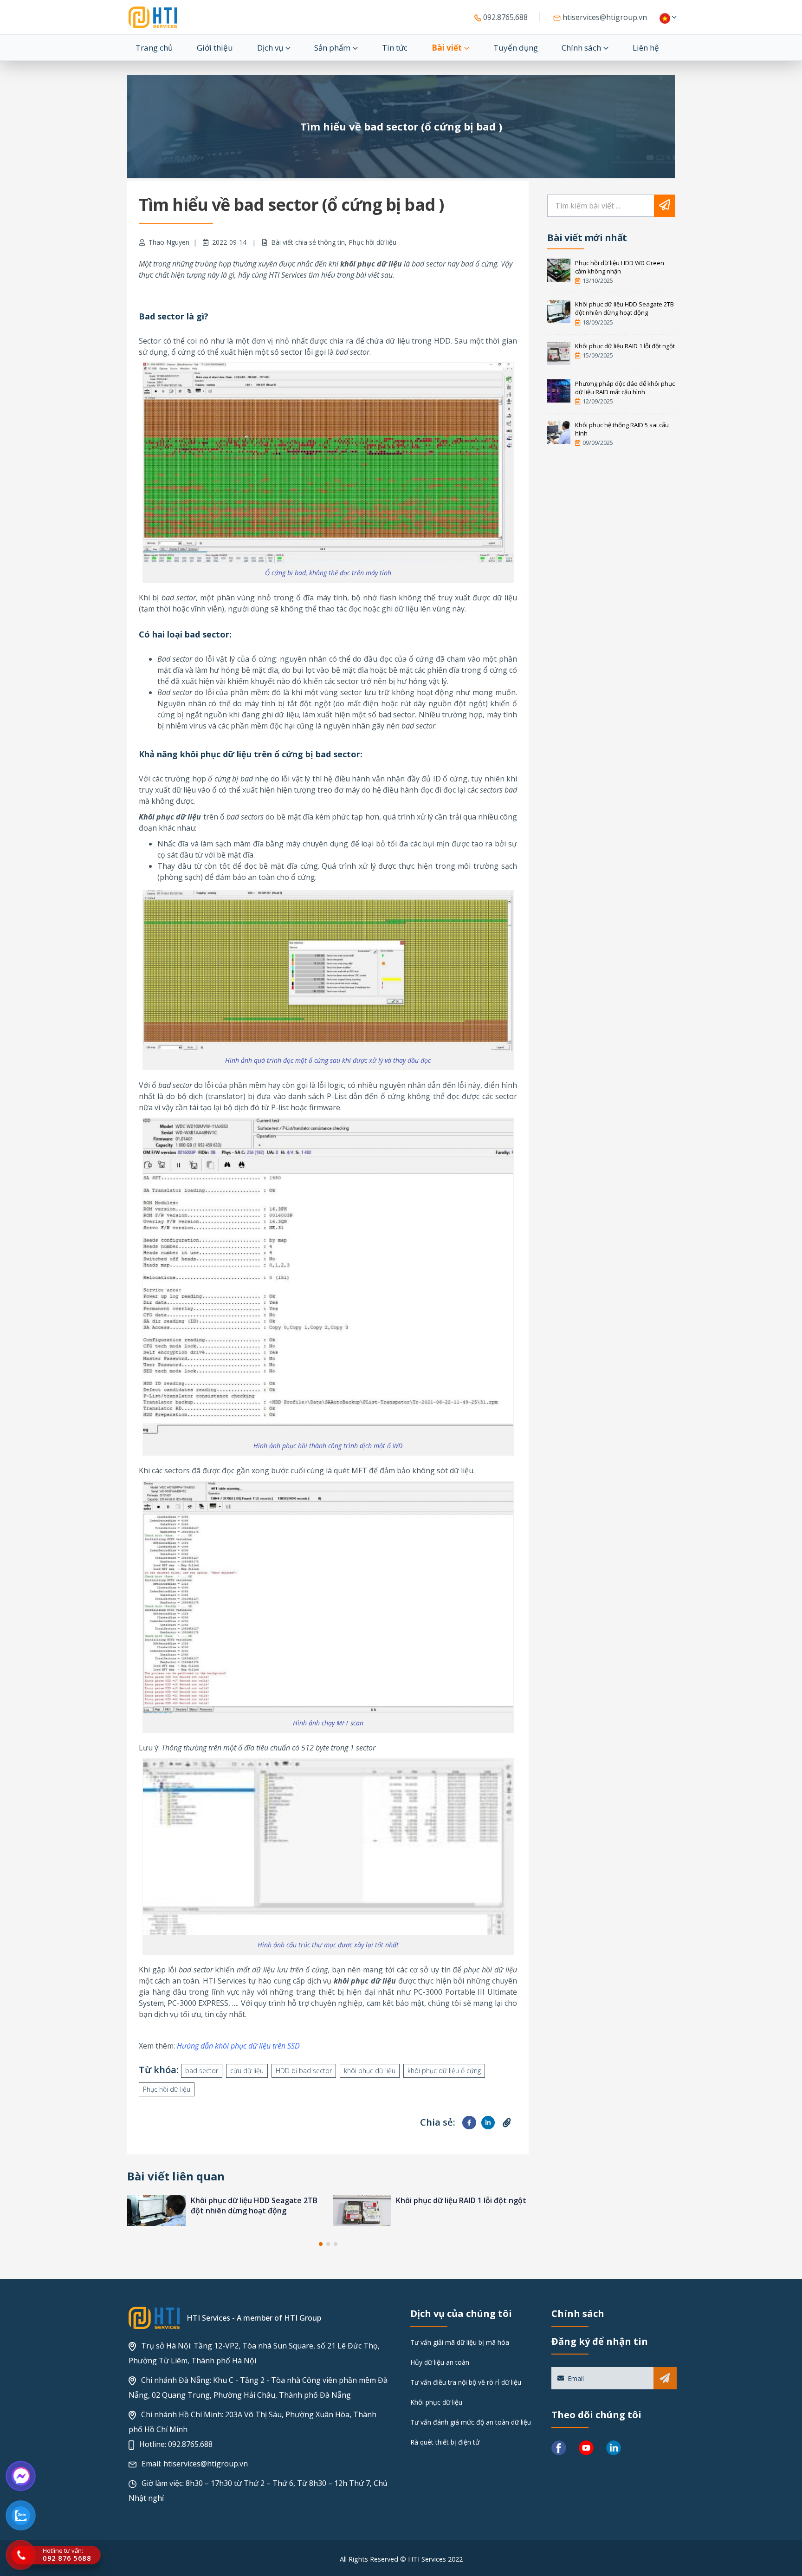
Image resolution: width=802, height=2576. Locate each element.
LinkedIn (488, 2123)
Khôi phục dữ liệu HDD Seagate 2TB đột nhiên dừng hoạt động (624, 308)
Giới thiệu (215, 48)
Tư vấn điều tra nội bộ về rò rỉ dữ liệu (466, 2382)
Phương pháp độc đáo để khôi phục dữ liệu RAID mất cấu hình (459, 2205)
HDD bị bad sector (304, 2071)
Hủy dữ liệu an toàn (440, 2362)
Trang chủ (154, 48)
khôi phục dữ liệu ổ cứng (444, 2071)
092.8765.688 (504, 17)
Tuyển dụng (516, 48)
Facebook (469, 2123)
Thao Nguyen (169, 242)
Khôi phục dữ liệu (436, 2402)
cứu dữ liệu (247, 2071)
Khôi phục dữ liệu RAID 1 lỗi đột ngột (256, 2200)
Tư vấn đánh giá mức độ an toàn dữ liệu (471, 2422)
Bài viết (447, 48)
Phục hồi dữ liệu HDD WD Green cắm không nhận (620, 267)
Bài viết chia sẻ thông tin (308, 242)
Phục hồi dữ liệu (372, 242)
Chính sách (581, 48)
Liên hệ (646, 48)
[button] (321, 2244)
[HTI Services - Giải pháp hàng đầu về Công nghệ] (153, 17)
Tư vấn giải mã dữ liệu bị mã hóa (460, 2342)
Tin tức (395, 48)
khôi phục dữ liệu (370, 2071)
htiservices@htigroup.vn (604, 17)
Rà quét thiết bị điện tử (445, 2442)
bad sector (202, 2071)
